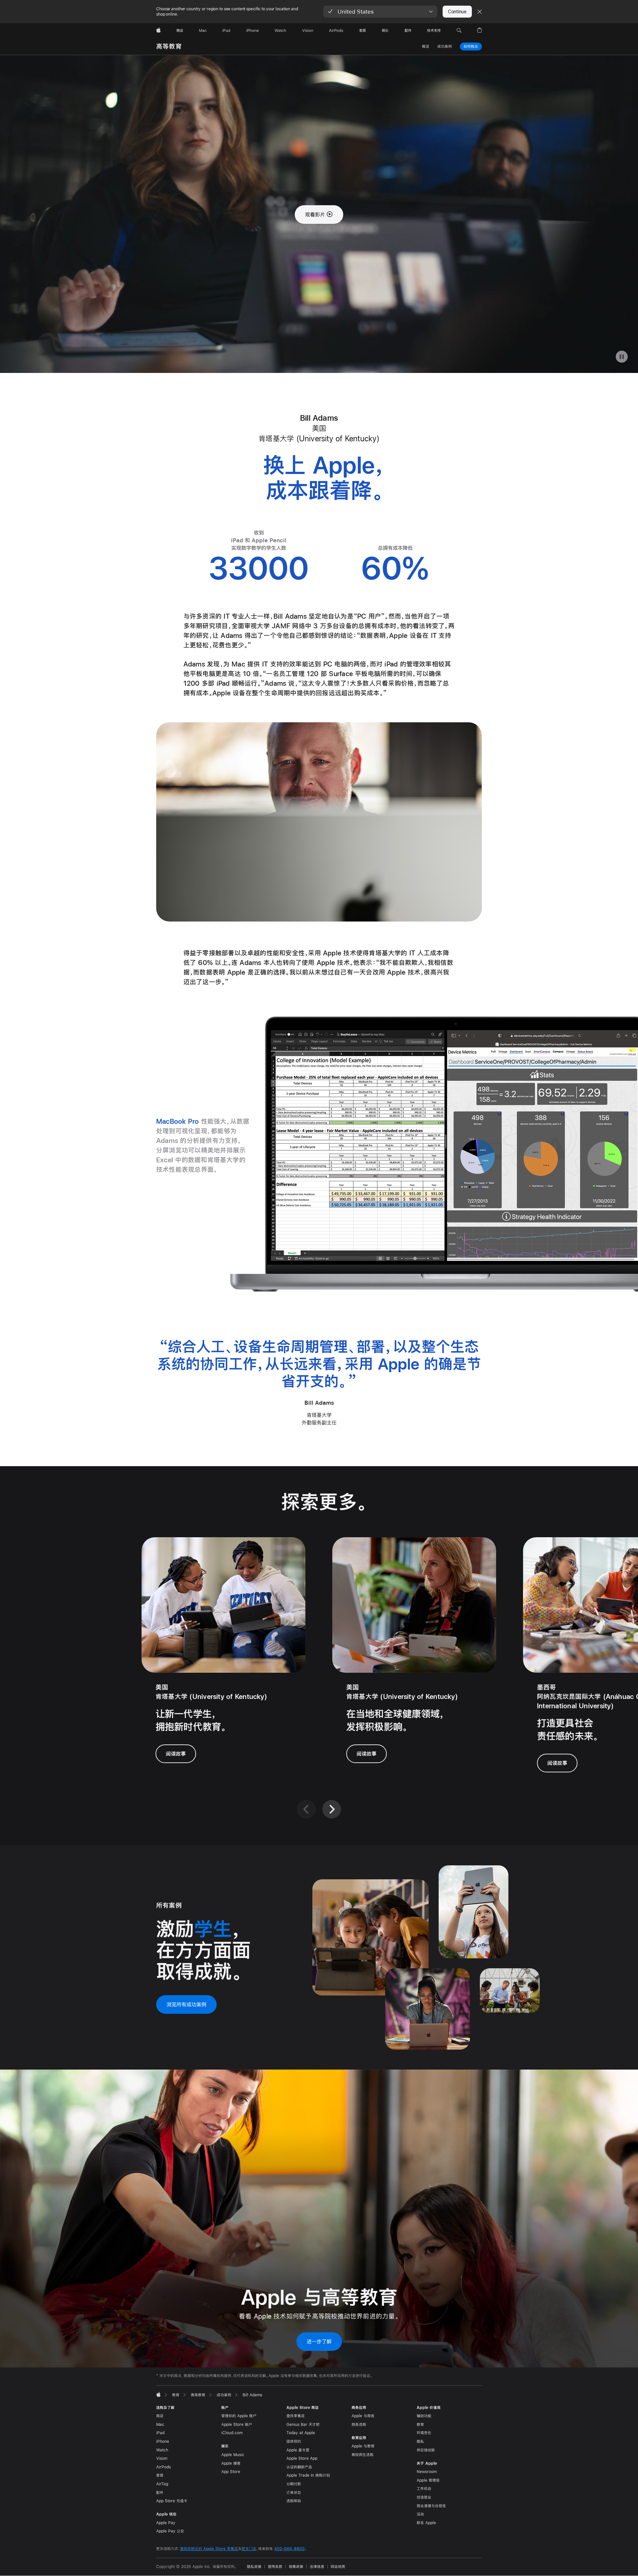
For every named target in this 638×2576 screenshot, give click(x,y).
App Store (231, 2472)
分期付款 (294, 2484)
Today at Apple (301, 2433)
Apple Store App (302, 2458)
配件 (160, 2493)
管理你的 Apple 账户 (239, 2416)
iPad (160, 2433)
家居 (160, 2475)
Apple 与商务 (363, 2416)
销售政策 (296, 2567)
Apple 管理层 (428, 2480)
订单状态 (294, 2493)
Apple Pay (166, 2523)
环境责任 (424, 2433)
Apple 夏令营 (298, 2450)
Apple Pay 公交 (170, 2531)
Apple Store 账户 (237, 2425)
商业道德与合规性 (431, 2506)
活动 (420, 2514)
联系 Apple (426, 2523)
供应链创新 (426, 2450)
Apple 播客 (231, 2463)
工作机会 (424, 2489)
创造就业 (424, 2497)
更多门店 (249, 2549)
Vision (162, 2458)
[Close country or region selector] (479, 12)
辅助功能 (424, 2416)
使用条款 (275, 2567)
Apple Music (233, 2455)
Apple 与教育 (363, 2446)
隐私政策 (254, 2567)
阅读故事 (176, 1754)
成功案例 (445, 46)
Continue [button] (457, 12)
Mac (160, 2425)
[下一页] (332, 1809)
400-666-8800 (289, 2549)
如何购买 (471, 46)
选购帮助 (294, 2501)
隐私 (420, 2442)
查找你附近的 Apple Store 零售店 (209, 2549)
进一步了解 (319, 2341)
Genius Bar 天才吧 (303, 2425)
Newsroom (427, 2472)
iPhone (163, 2442)
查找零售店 (296, 2416)
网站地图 (338, 2567)
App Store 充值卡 (172, 2501)
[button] (380, 12)
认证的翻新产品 (299, 2467)
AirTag (162, 2484)
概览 (426, 46)
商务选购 (359, 2425)
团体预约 (294, 2442)
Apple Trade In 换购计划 (308, 2475)
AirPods (163, 2467)
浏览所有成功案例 (186, 2004)
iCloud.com (232, 2433)
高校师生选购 (363, 2455)
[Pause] (622, 357)
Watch (162, 2450)
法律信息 (317, 2567)
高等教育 (169, 46)
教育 (420, 2425)
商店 (160, 2416)
